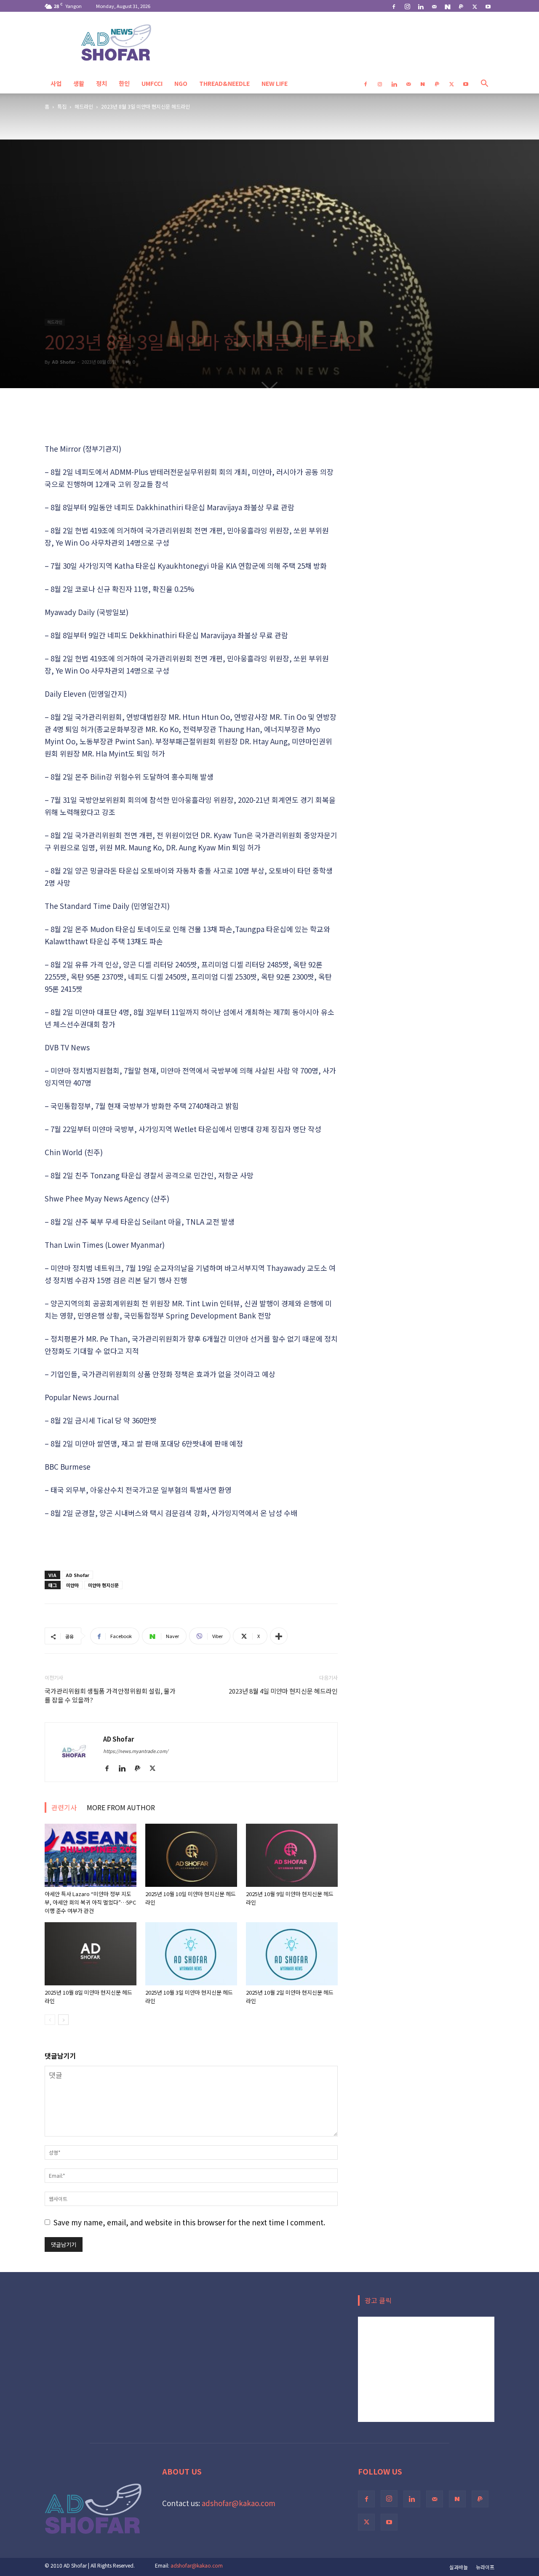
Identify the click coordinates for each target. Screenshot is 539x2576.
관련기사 (64, 1807)
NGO (181, 83)
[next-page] (63, 2020)
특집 (62, 106)
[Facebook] (394, 6)
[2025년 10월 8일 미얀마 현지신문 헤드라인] (91, 1954)
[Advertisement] (191, 421)
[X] (475, 6)
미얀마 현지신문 (103, 1585)
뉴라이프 (485, 2567)
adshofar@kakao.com (239, 2503)
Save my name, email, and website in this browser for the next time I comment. (189, 2222)
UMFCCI (152, 83)
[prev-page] (50, 2020)
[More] (279, 1636)
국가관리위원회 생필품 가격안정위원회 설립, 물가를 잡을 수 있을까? (110, 1695)
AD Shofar (64, 362)
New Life (275, 83)
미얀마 (72, 1585)
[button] (484, 84)
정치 (101, 83)
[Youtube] (488, 6)
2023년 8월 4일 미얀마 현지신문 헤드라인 (283, 1691)
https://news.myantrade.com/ (136, 1751)
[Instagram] (407, 6)
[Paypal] (461, 6)
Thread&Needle (224, 83)
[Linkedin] (421, 6)
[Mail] (434, 6)
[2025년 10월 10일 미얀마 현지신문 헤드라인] (191, 1855)
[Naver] (448, 6)
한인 (124, 83)
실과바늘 (459, 2567)
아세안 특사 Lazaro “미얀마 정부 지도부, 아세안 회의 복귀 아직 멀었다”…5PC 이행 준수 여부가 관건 (90, 1902)
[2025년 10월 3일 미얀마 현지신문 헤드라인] (191, 1954)
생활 (79, 83)
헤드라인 (84, 106)
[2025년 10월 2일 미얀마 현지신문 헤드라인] (292, 1954)
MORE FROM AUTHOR (121, 1807)
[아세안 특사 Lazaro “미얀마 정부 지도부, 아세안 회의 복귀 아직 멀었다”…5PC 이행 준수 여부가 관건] (91, 1855)
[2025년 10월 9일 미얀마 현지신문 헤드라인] (292, 1855)
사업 (56, 83)
